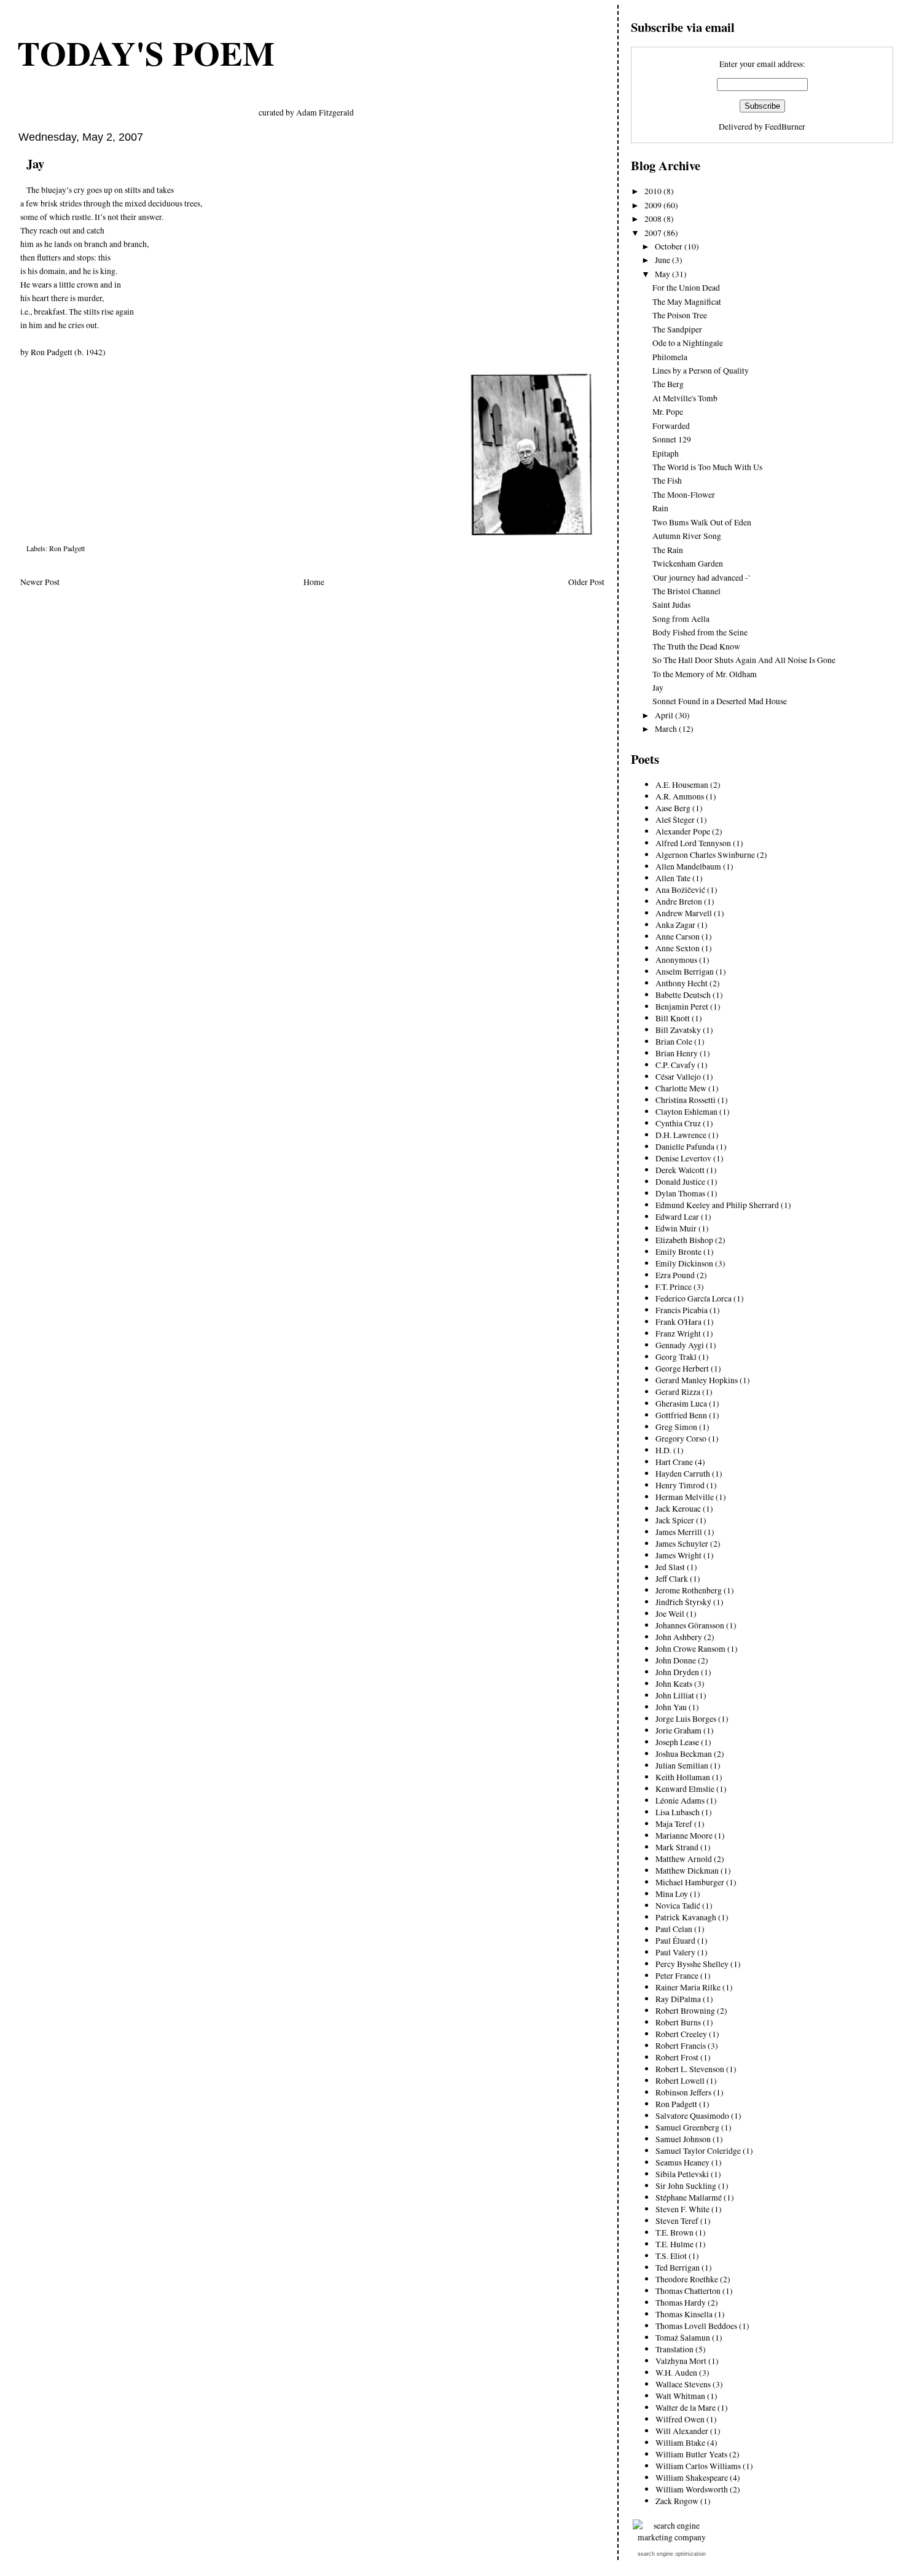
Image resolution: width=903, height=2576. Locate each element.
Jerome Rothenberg (689, 1590)
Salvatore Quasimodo (692, 2115)
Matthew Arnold (684, 1859)
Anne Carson (678, 936)
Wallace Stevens (683, 2384)
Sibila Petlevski (682, 2174)
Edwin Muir (676, 1228)
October (670, 246)
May (663, 274)
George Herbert (682, 1368)
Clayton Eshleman (686, 1111)
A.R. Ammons (680, 796)
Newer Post (40, 582)
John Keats (674, 1683)
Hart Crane (674, 1462)
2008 (654, 218)
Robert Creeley (681, 2034)
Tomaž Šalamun (683, 2337)
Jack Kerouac (678, 1508)
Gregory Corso (681, 1438)
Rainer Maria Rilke (688, 1987)
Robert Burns (678, 2022)
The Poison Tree (680, 315)
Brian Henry (677, 1053)
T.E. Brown (674, 2232)
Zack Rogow (677, 2501)
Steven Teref (677, 2221)
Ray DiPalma (678, 1999)
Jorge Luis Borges (686, 1718)
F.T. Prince (674, 1286)
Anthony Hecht (682, 983)
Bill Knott (673, 1018)
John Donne (676, 1660)
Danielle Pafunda (685, 1146)
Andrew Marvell (684, 913)
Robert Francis (681, 2045)
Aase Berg (673, 808)
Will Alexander (682, 2431)
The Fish (667, 480)
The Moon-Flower (684, 494)
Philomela (670, 357)
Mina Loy (672, 1894)
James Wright (678, 1555)
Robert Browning (685, 2010)
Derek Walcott (680, 1170)
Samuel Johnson (683, 2139)
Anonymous (676, 960)
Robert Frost (677, 2057)
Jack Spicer (675, 1520)
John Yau (671, 1707)
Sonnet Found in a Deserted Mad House (720, 701)
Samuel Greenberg (687, 2127)
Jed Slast (670, 1567)
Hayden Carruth (683, 1473)
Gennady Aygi (680, 1345)
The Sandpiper (677, 329)
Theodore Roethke (687, 2279)
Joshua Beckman (684, 1753)
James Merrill (679, 1532)
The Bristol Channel (686, 591)
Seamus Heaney (682, 2162)
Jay (35, 163)
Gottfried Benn (681, 1415)
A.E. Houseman (682, 784)
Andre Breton (679, 901)
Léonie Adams (680, 1800)
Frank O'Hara (678, 1321)
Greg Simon (676, 1427)
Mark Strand (677, 1847)
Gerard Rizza (678, 1392)
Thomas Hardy (681, 2302)
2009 (654, 205)
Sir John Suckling (686, 2185)
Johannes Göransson (690, 1625)
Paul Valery (675, 1952)
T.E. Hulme (674, 2244)
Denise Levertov (683, 1158)
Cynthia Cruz (678, 1123)
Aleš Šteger (675, 819)
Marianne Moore (684, 1835)
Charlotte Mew (681, 1088)
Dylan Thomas (680, 1193)
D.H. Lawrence (681, 1135)
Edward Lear (677, 1216)
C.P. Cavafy (675, 1065)
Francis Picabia (682, 1310)
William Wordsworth (692, 2489)
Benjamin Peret (682, 1006)
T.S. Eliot (671, 2256)
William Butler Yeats (691, 2454)
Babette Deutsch (683, 995)
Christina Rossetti (686, 1100)
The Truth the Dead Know (696, 646)
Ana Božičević (680, 889)
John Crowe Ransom (690, 1648)
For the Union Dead (686, 287)
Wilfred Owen (680, 2419)
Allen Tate (673, 878)
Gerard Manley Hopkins (697, 1380)
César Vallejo (678, 1076)
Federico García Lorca (694, 1298)
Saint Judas (671, 604)
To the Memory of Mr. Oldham (705, 674)
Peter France (677, 1975)
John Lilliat (675, 1695)
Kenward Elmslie (685, 1789)
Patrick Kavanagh (686, 1917)
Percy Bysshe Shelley (692, 1964)
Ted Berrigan (678, 2267)
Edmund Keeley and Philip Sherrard (717, 1205)
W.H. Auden (676, 2372)
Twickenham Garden (688, 563)
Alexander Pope (683, 831)
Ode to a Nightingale (688, 343)
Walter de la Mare (686, 2407)
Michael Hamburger (690, 1882)
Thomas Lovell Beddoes (696, 2326)
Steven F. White (682, 2209)
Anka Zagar (675, 925)
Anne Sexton (678, 948)
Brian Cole (674, 1041)
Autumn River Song (687, 536)
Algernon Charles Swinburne (705, 854)
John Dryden (677, 1672)
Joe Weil (670, 1613)
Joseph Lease (677, 1742)
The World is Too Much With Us (707, 467)
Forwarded (671, 426)
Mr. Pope (668, 411)
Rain (660, 508)
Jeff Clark (672, 1578)
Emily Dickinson (684, 1263)
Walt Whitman (680, 2396)
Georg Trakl (676, 1357)
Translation (674, 2349)
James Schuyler (682, 1543)
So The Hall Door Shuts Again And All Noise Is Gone (744, 660)
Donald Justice (680, 1181)
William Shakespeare (692, 2477)
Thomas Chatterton (688, 2291)
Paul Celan (674, 1929)
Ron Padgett (67, 548)
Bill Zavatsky (678, 1030)
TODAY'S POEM (146, 53)
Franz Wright (678, 1333)
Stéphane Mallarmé (689, 2197)
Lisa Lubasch (678, 1812)
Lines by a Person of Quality (701, 370)
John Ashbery (679, 1637)
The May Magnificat (687, 301)
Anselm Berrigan (685, 971)
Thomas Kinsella (684, 2314)
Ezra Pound (675, 1275)
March (667, 728)
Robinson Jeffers (683, 2092)
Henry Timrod (680, 1485)
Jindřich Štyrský (683, 1602)
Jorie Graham (678, 1730)
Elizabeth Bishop (684, 1240)
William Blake (680, 2442)
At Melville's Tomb (685, 398)
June (663, 260)
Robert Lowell (680, 2080)
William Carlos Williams (698, 2466)
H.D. (663, 1450)
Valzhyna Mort (681, 2361)
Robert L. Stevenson (690, 2069)
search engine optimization (672, 2554)
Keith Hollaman (683, 1777)
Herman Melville (685, 1497)
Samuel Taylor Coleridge (698, 2150)
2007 (654, 233)
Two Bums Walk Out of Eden (702, 522)
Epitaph (666, 453)
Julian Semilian (682, 1765)
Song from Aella (681, 618)
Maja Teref (674, 1824)
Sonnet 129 (672, 439)
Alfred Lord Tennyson (693, 843)
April (665, 715)
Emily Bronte (678, 1251)
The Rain (668, 550)
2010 (654, 191)
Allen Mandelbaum (688, 866)
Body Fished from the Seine (700, 632)
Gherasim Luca (681, 1403)
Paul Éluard (675, 1940)
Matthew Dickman (687, 1870)
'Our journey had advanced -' (701, 577)
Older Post (586, 582)
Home (314, 582)
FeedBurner (785, 126)
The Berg (668, 384)
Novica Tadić (678, 1905)
